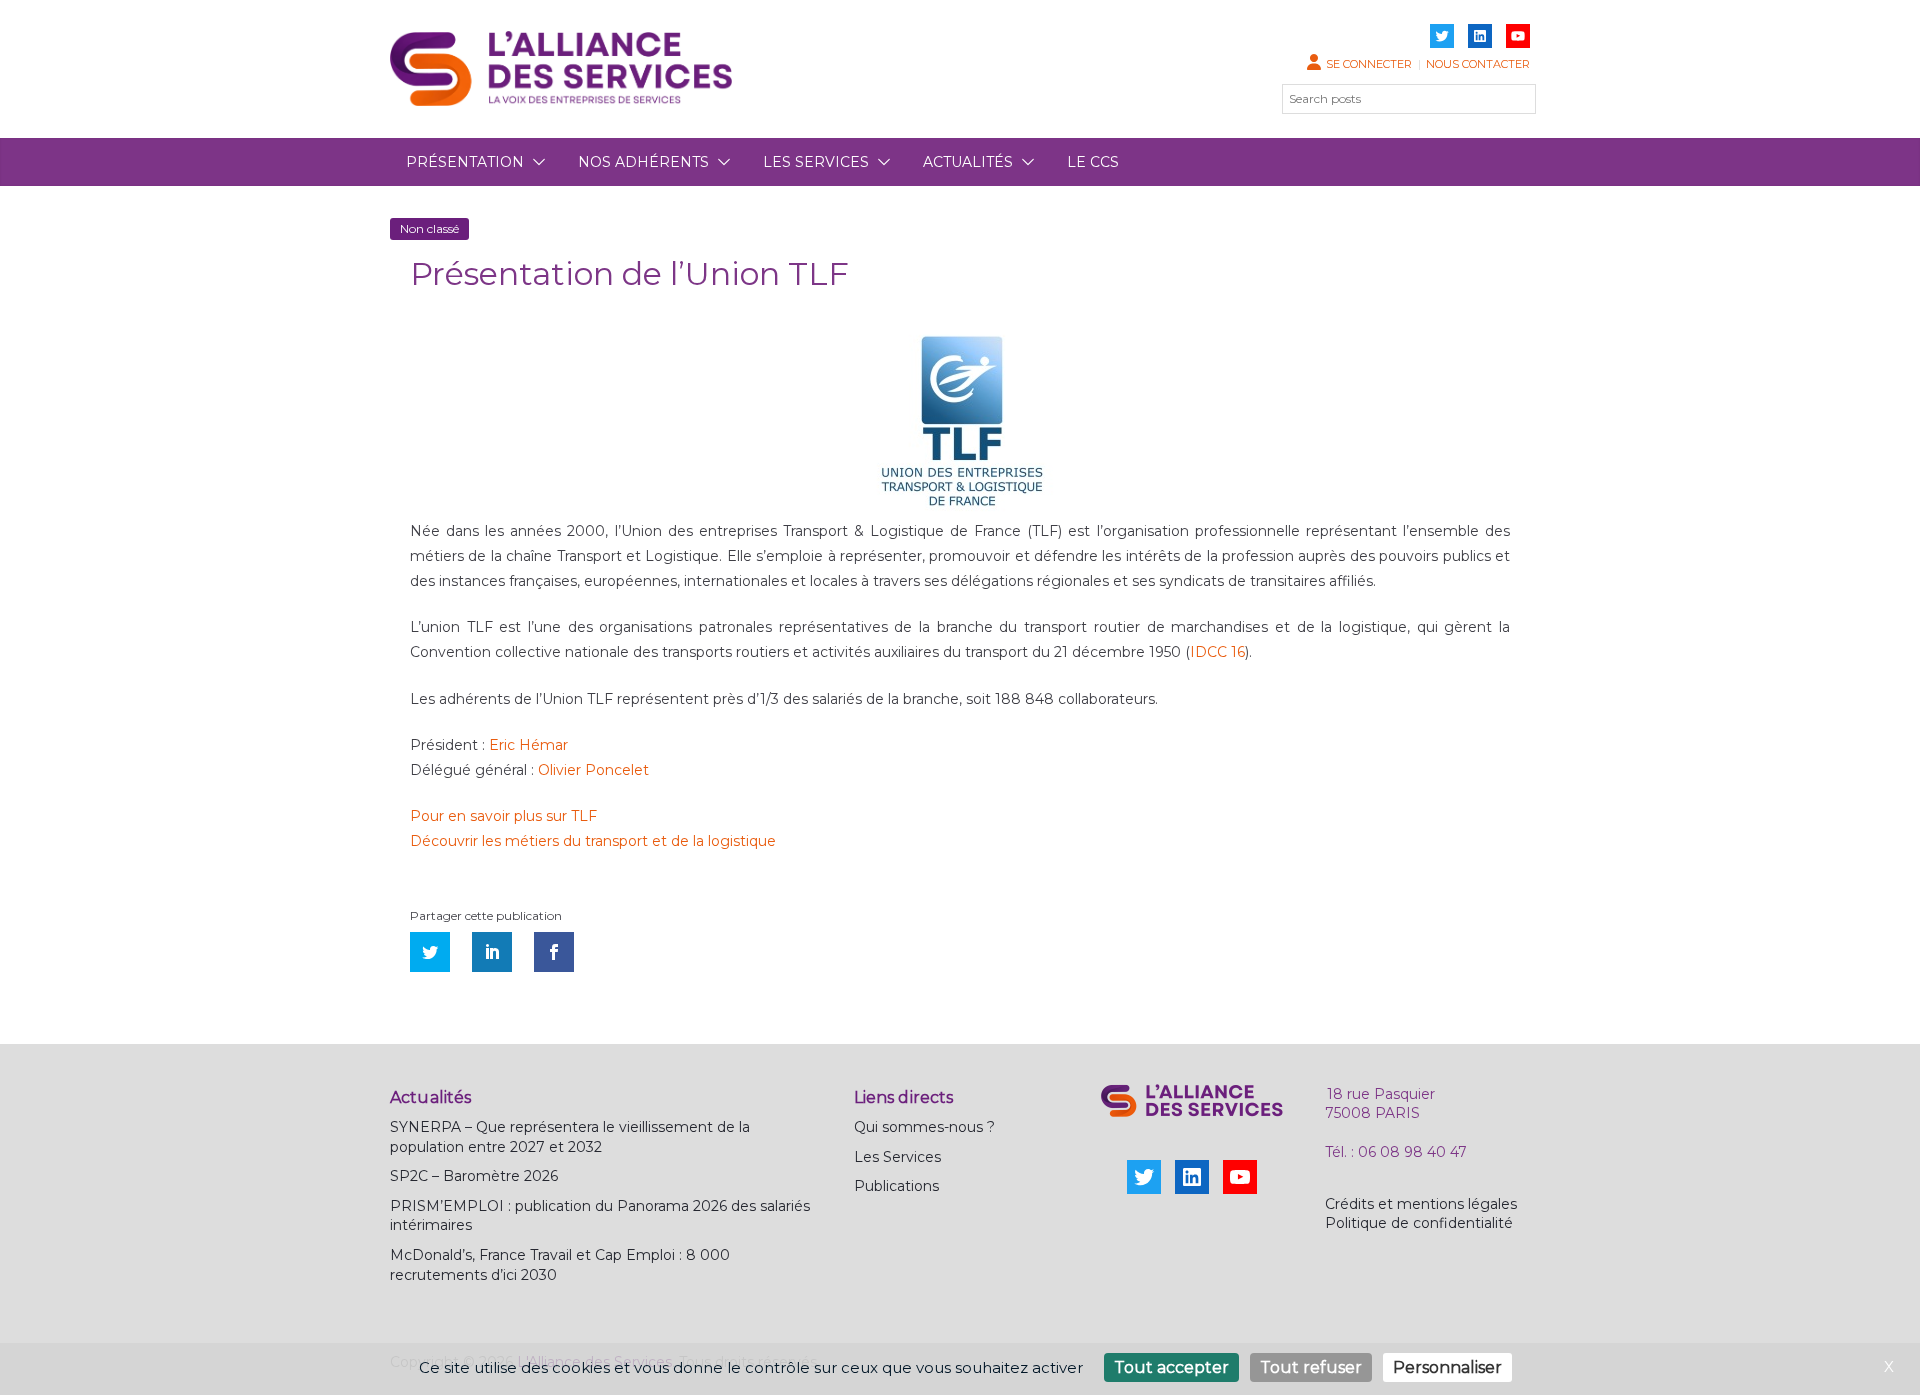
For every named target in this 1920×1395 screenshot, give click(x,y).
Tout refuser (1311, 1367)
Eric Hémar (528, 745)
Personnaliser (1447, 1367)
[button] (535, 162)
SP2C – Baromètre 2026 (474, 1176)
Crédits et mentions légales (1421, 1204)
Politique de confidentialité (1419, 1223)
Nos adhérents (643, 162)
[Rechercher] (1509, 99)
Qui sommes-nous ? (924, 1127)
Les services (816, 162)
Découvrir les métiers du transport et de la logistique (593, 841)
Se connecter (1369, 64)
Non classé (429, 228)
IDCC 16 (1217, 652)
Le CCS (1093, 162)
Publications (896, 1186)
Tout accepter (1171, 1367)
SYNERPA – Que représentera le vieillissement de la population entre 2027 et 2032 (570, 1137)
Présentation (465, 162)
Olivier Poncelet (593, 770)
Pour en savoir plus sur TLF (503, 816)
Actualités (968, 162)
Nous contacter (1478, 64)
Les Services (897, 1157)
